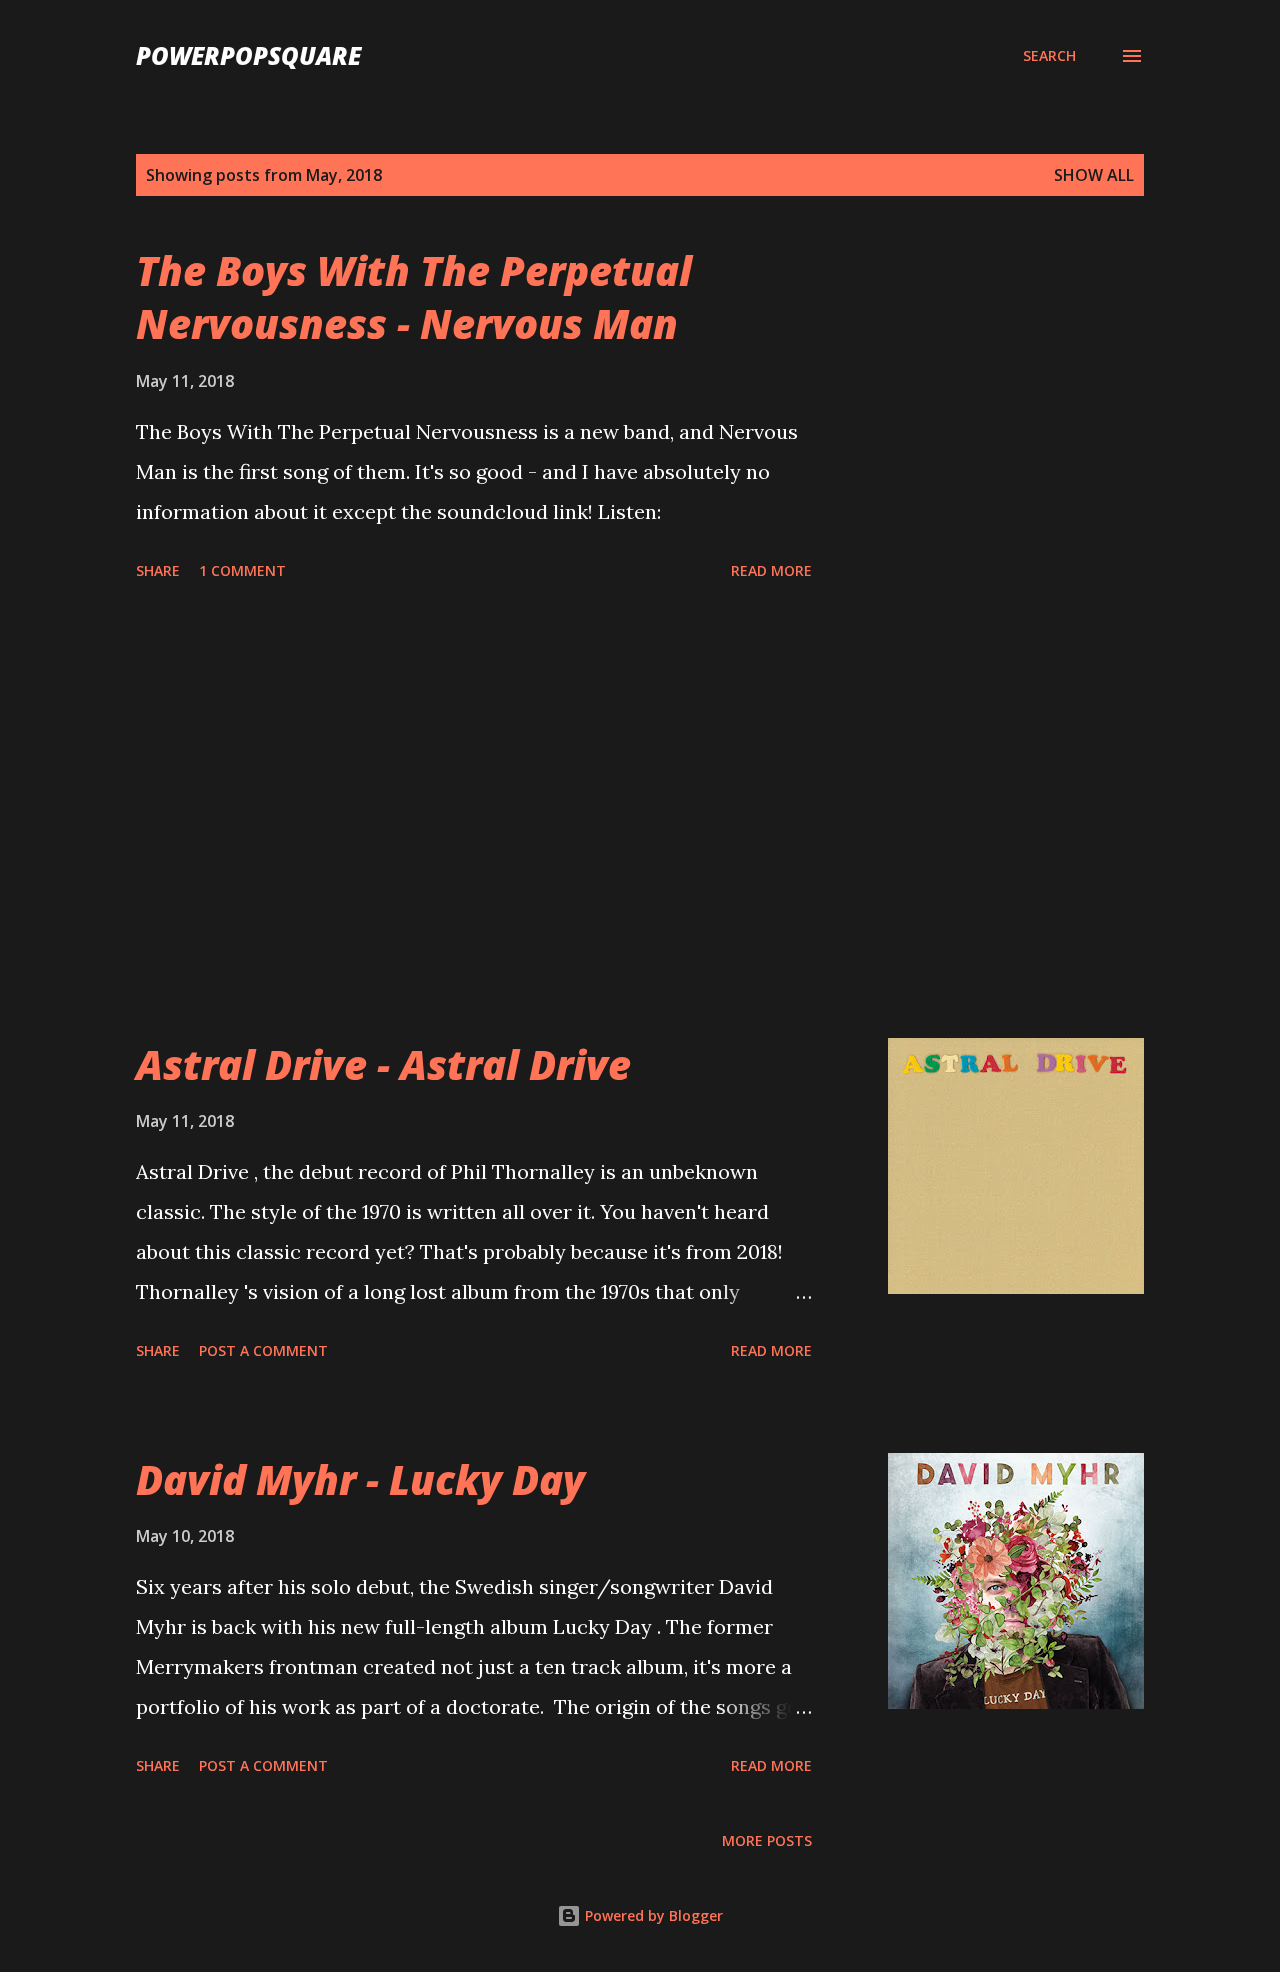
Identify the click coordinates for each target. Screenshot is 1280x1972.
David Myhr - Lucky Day (360, 1479)
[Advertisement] (474, 813)
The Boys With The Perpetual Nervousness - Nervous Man (414, 297)
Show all (1094, 175)
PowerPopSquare (248, 55)
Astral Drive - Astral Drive (383, 1064)
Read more (771, 570)
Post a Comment (263, 1350)
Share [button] (158, 570)
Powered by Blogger (652, 1915)
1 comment (242, 570)
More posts (767, 1840)
